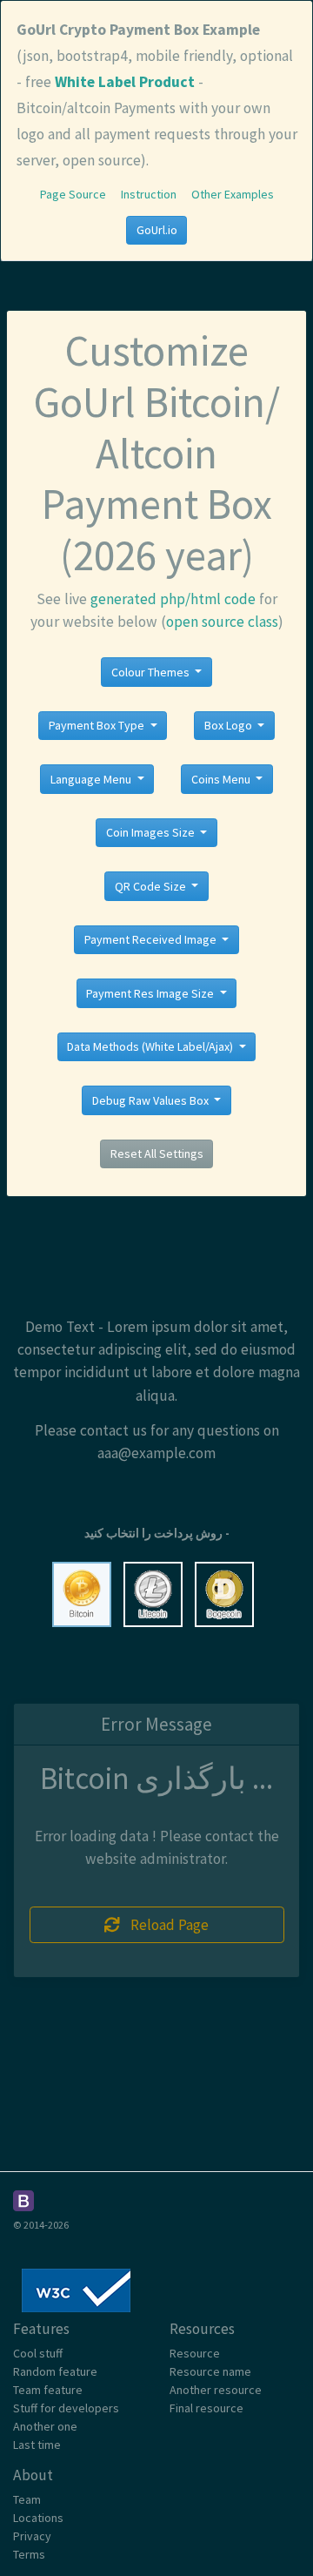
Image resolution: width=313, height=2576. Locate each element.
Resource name (210, 2371)
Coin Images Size (152, 832)
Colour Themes (152, 672)
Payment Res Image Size (151, 993)
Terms (29, 2554)
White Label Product (125, 82)
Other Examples (233, 194)
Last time (37, 2445)
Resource (195, 2353)
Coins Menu (222, 779)
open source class (222, 622)
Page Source (73, 194)
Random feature (55, 2371)
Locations (38, 2518)
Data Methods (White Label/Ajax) (151, 1046)
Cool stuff (38, 2353)
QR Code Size (152, 886)
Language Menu (92, 779)
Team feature (48, 2390)
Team (27, 2499)
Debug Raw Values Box (152, 1100)
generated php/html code (173, 599)
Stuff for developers (66, 2408)
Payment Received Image (152, 939)
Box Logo (230, 725)
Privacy (32, 2536)
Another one (45, 2426)
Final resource (206, 2408)
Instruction (149, 194)
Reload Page (164, 1925)
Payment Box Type (98, 725)
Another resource (216, 2390)
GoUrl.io (157, 230)
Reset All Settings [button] (157, 1153)
